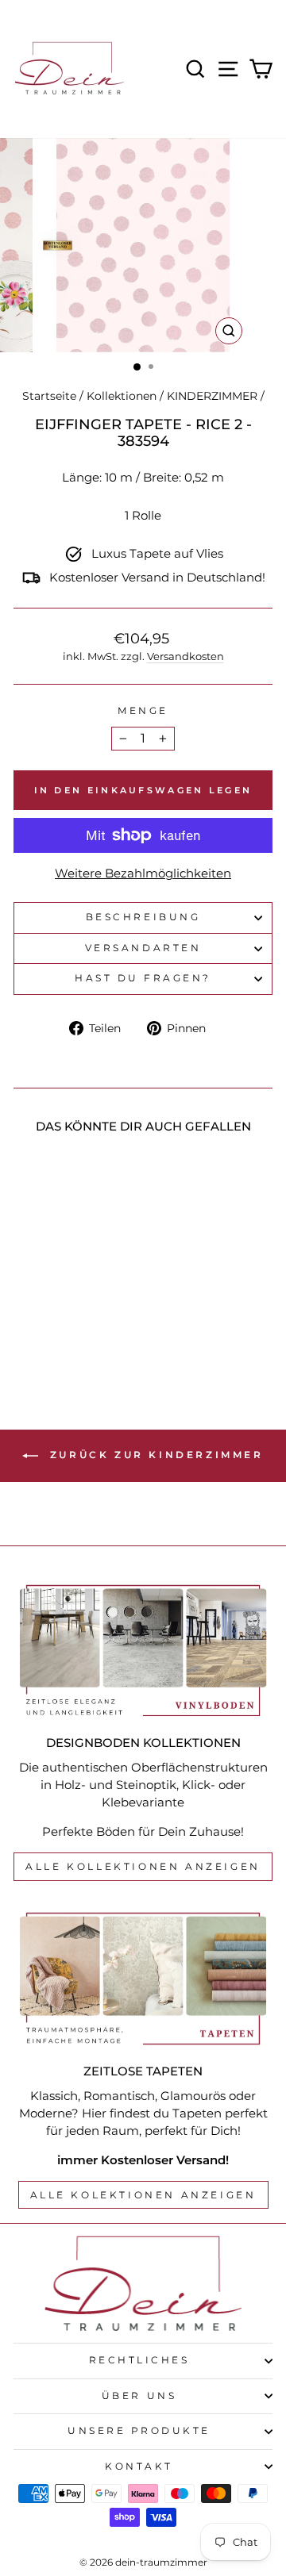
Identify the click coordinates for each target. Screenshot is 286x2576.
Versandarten (143, 948)
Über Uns (139, 2396)
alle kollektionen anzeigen (143, 1866)
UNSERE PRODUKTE (139, 2431)
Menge (143, 711)
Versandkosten (186, 656)
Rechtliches (139, 2360)
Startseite (49, 396)
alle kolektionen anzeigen (143, 2195)
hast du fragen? (143, 978)
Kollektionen (122, 396)
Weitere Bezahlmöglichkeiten (143, 873)
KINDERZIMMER (212, 396)
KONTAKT (139, 2467)
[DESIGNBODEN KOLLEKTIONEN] (143, 1651)
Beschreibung (143, 917)
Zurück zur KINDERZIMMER (154, 1455)
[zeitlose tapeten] (143, 1979)
